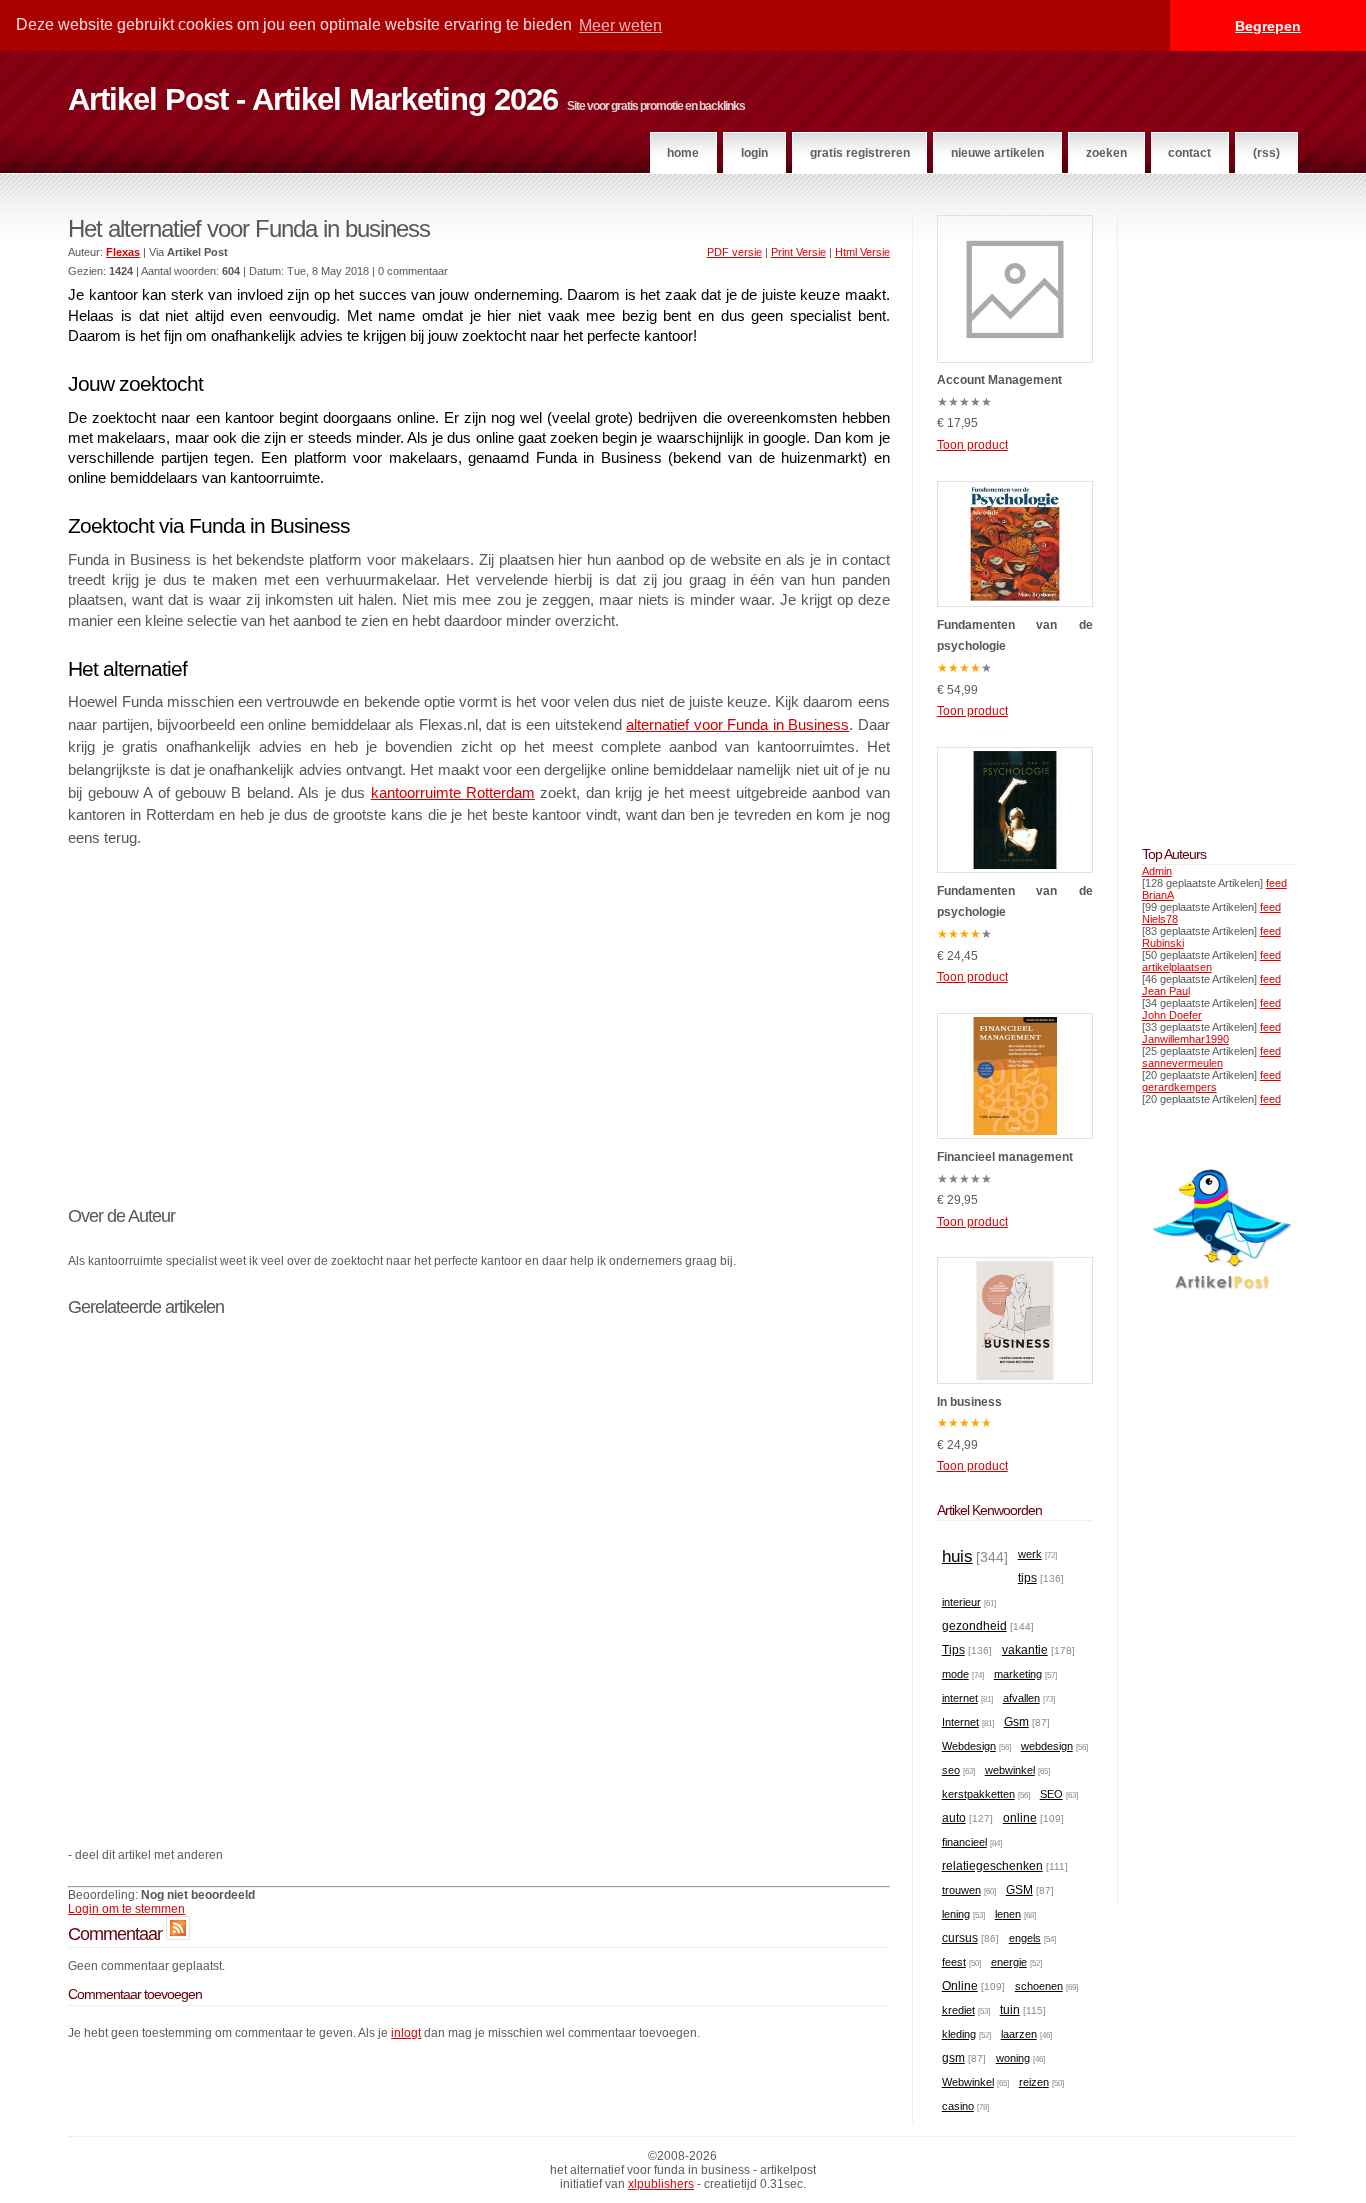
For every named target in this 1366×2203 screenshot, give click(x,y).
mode (955, 1674)
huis (957, 1556)
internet (960, 1698)
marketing (1018, 1674)
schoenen (1039, 1986)
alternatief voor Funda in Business (737, 725)
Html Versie (862, 252)
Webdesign (969, 1746)
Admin (1157, 871)
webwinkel (1010, 1770)
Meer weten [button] (620, 25)
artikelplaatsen (1177, 967)
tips (1027, 1578)
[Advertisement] (478, 1014)
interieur (961, 1602)
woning (1013, 2058)
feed (1276, 883)
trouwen (961, 1890)
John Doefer (1172, 1015)
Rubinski (1163, 943)
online (1020, 1818)
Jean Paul (1166, 991)
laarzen (1019, 2034)
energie (1009, 1962)
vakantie (1025, 1650)
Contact (1189, 153)
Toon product (972, 445)
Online (960, 1986)
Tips (953, 1650)
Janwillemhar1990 (1185, 1039)
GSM (1019, 1890)
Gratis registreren (860, 153)
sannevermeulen (1182, 1063)
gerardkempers (1179, 1087)
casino (958, 2106)
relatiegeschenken (992, 1866)
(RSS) (1266, 153)
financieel (964, 1842)
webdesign (1047, 1746)
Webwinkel (968, 2082)
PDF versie (734, 252)
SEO (1051, 1794)
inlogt (406, 2033)
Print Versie (798, 252)
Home (683, 153)
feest (954, 1962)
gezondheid (974, 1626)
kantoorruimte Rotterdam (453, 793)
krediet (958, 2010)
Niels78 (1160, 919)
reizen (1034, 2082)
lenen (1008, 1914)
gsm (953, 2058)
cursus (960, 1938)
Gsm (1016, 1722)
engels (1025, 1938)
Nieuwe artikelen (997, 153)
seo (951, 1770)
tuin (1010, 2010)
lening (956, 1914)
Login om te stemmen (126, 1909)
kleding (959, 2034)
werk (1030, 1554)
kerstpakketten (978, 1794)
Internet (960, 1722)
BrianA (1158, 895)
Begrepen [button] (1268, 26)
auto (954, 1818)
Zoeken (1106, 153)
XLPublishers (661, 2184)
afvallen (1021, 1698)
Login (754, 153)
